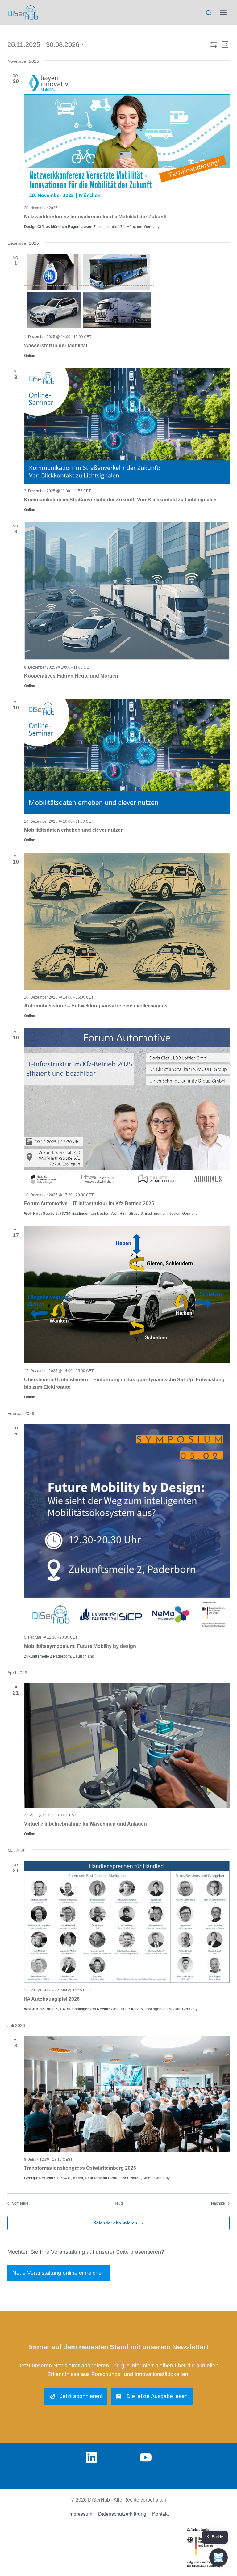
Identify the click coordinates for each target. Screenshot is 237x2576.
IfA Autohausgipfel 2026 (52, 1999)
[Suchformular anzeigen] (208, 13)
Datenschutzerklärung (122, 2514)
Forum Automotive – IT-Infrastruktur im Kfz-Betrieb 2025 (89, 1204)
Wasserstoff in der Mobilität (56, 346)
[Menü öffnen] (223, 12)
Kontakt (160, 2514)
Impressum (80, 2514)
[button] (218, 2557)
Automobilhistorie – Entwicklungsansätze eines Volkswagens (96, 1006)
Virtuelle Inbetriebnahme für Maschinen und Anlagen (85, 1824)
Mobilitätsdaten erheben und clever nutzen (74, 830)
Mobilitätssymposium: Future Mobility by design (80, 1646)
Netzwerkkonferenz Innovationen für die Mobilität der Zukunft (95, 217)
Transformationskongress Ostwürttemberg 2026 (80, 2168)
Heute (119, 2203)
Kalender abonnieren (115, 2223)
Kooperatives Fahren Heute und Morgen (71, 676)
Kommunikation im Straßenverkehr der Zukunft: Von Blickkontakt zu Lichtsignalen (120, 500)
